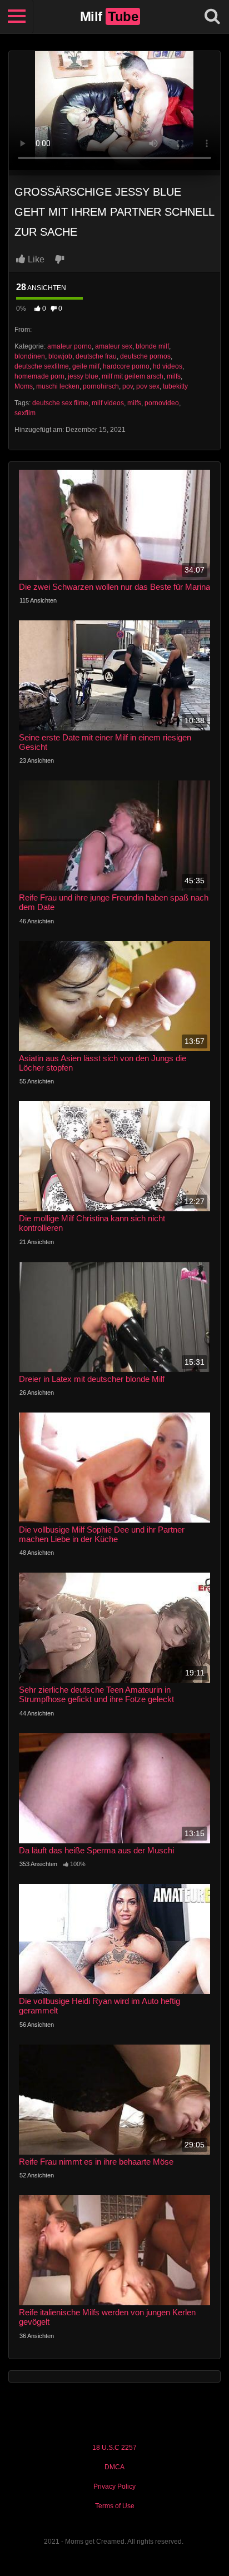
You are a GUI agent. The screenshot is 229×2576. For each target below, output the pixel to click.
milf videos (108, 403)
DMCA (114, 2467)
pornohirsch (101, 386)
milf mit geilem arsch (133, 376)
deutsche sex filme (60, 403)
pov (128, 386)
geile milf (86, 366)
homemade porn (39, 376)
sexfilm (25, 413)
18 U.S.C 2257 (114, 2448)
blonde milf (152, 346)
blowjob (60, 356)
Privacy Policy (114, 2487)
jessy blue (83, 376)
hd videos (168, 366)
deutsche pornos (145, 356)
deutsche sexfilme (42, 366)
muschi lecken (58, 386)
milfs (174, 376)
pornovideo (162, 403)
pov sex (148, 386)
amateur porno (69, 346)
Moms (24, 386)
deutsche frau (96, 356)
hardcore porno (126, 366)
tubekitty (175, 386)
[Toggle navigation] (17, 17)
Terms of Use (115, 2506)
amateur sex (114, 346)
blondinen (30, 356)
